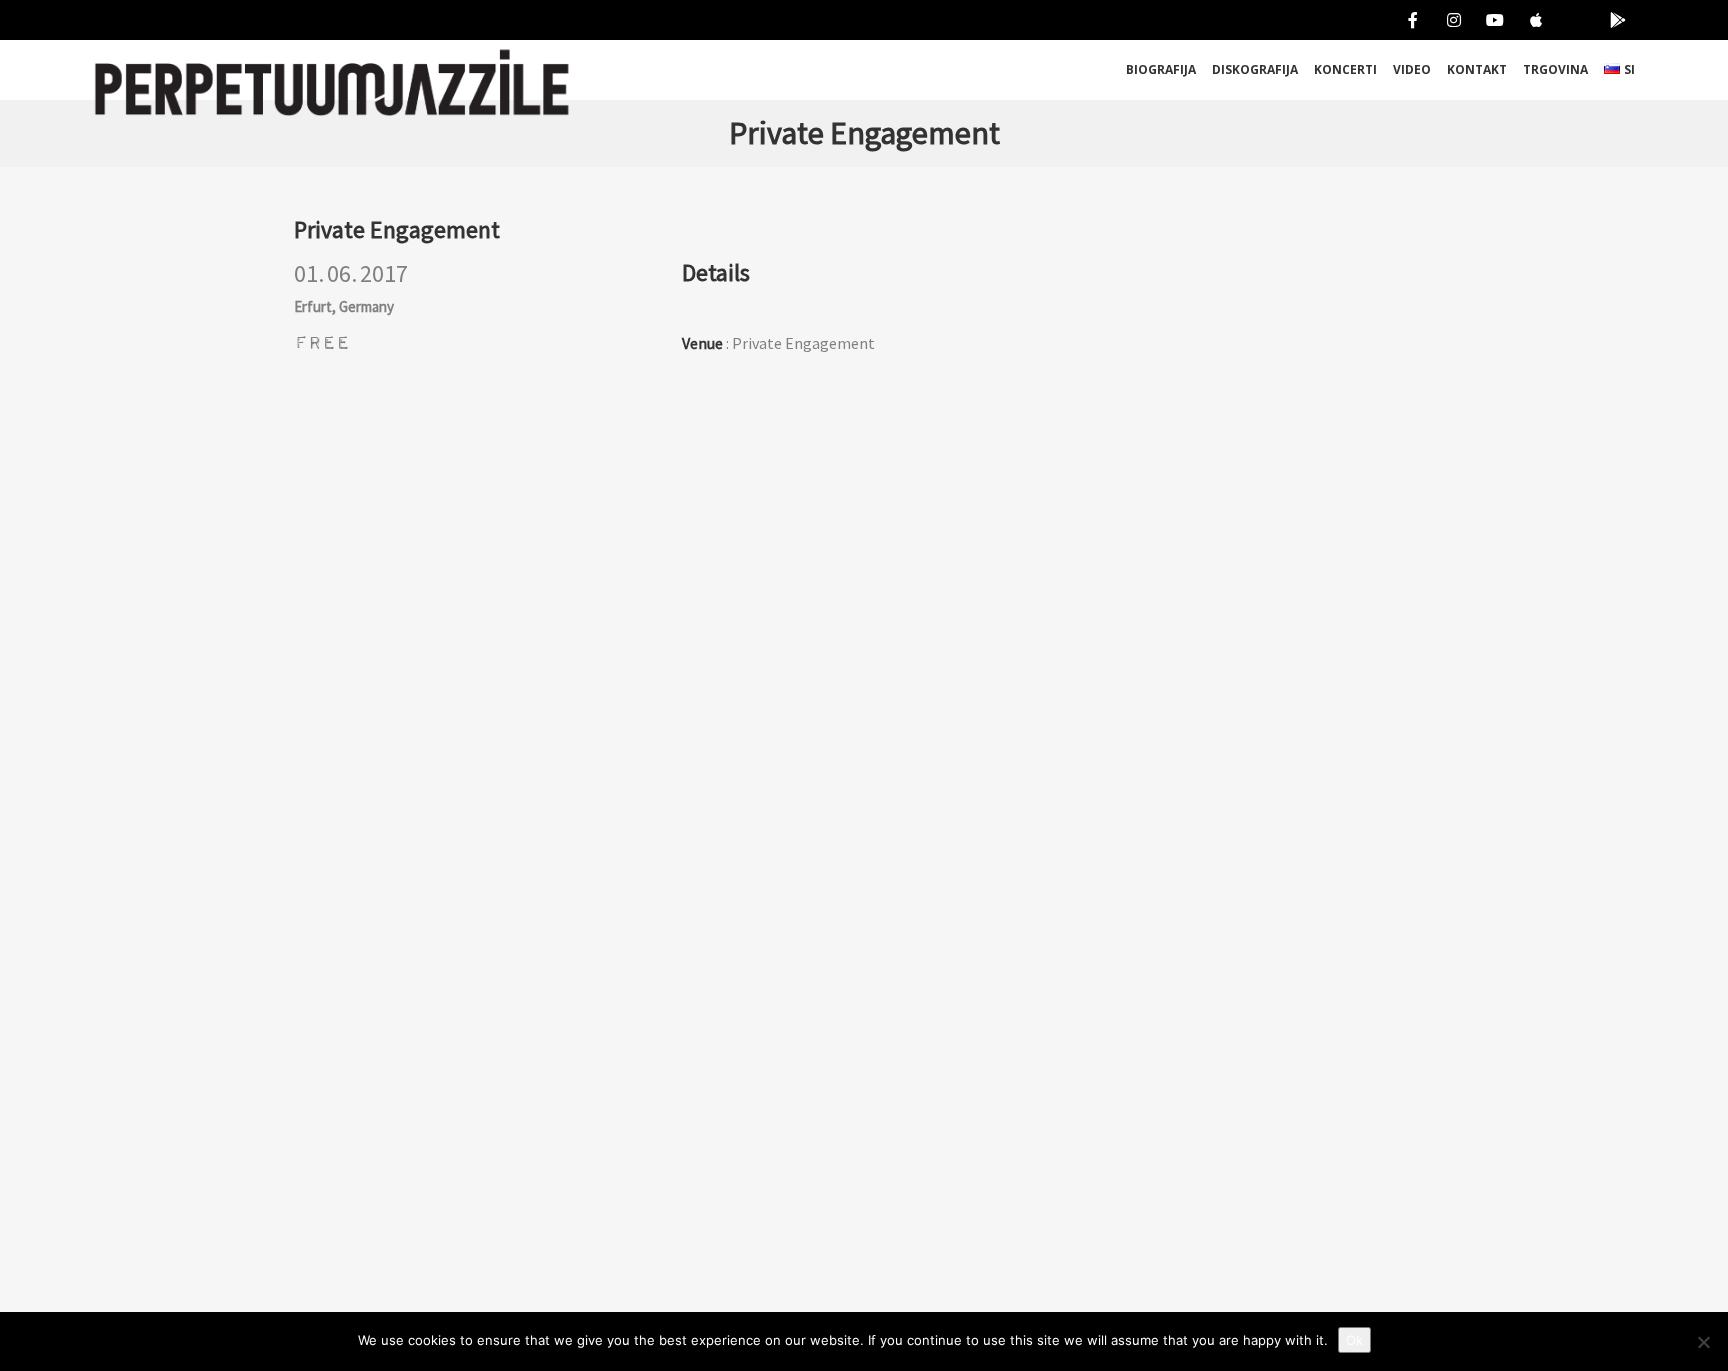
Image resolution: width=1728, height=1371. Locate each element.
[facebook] (1408, 20)
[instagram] (1449, 20)
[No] (1703, 1342)
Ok (1354, 1340)
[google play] (1613, 20)
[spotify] (1572, 20)
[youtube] (1490, 20)
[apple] (1531, 20)
